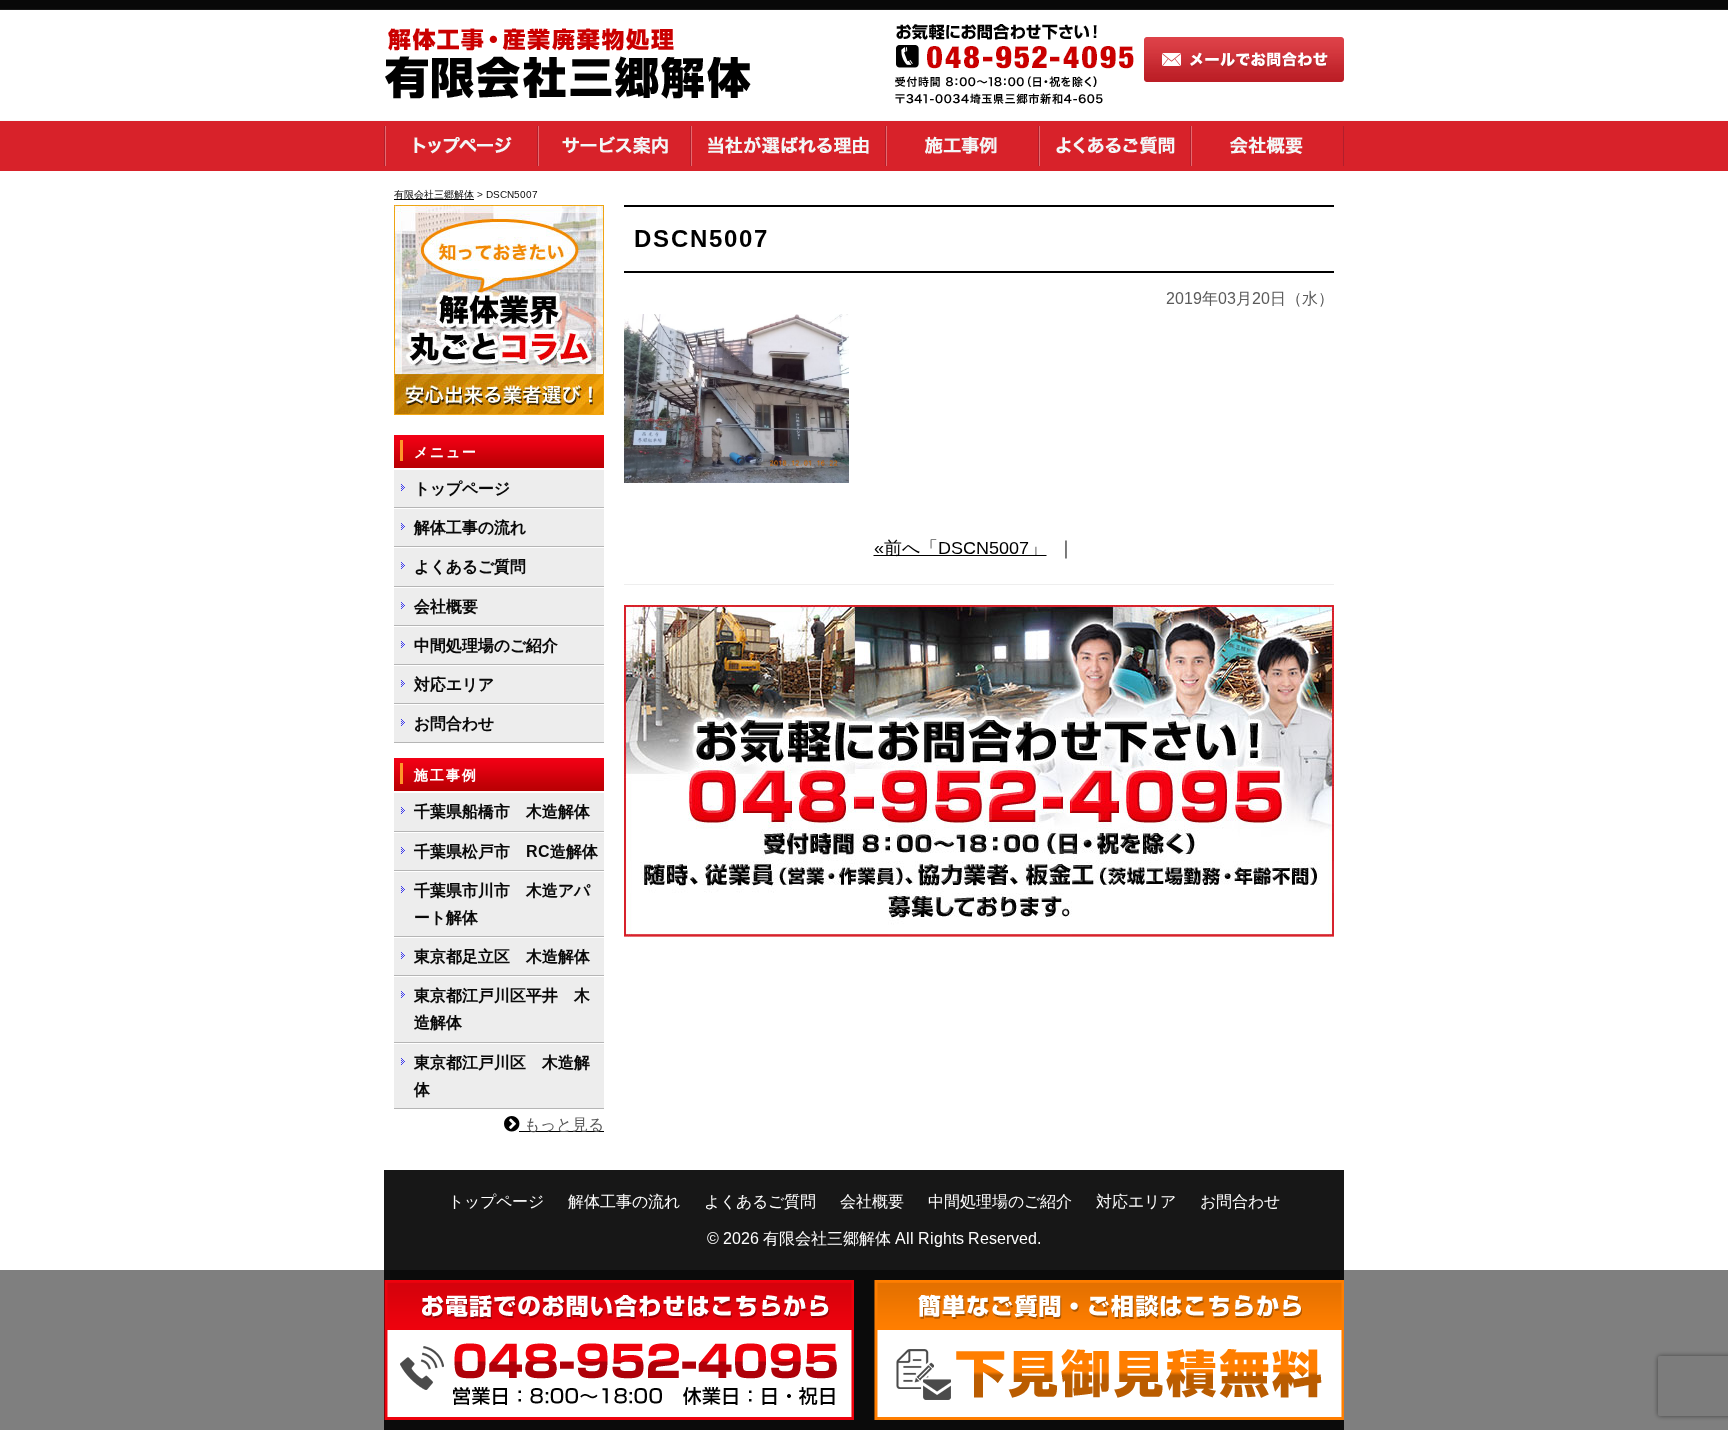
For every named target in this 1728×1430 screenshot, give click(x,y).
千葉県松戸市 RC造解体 (506, 851)
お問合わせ (454, 723)
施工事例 (962, 146)
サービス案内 (614, 146)
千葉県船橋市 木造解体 (502, 811)
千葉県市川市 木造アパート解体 (502, 904)
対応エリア (454, 684)
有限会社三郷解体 (827, 1238)
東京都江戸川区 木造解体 (502, 1076)
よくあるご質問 (1115, 146)
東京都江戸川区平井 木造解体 (502, 1009)
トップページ (461, 146)
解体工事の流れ (470, 527)
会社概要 (1267, 146)
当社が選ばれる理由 (788, 146)
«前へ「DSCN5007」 (960, 548)
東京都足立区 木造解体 (502, 956)
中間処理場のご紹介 (486, 645)
